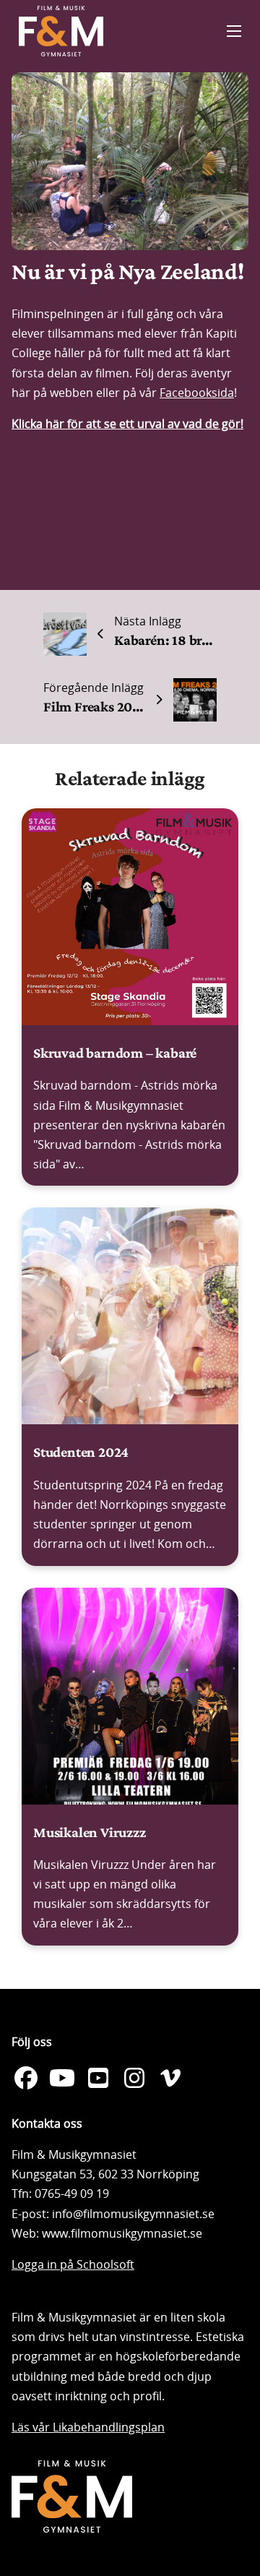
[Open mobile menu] (234, 31)
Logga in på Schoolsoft (73, 2264)
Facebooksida (197, 393)
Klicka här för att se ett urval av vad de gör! (127, 424)
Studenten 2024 (81, 1452)
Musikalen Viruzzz (90, 1832)
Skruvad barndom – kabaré (115, 1053)
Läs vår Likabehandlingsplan (88, 2427)
